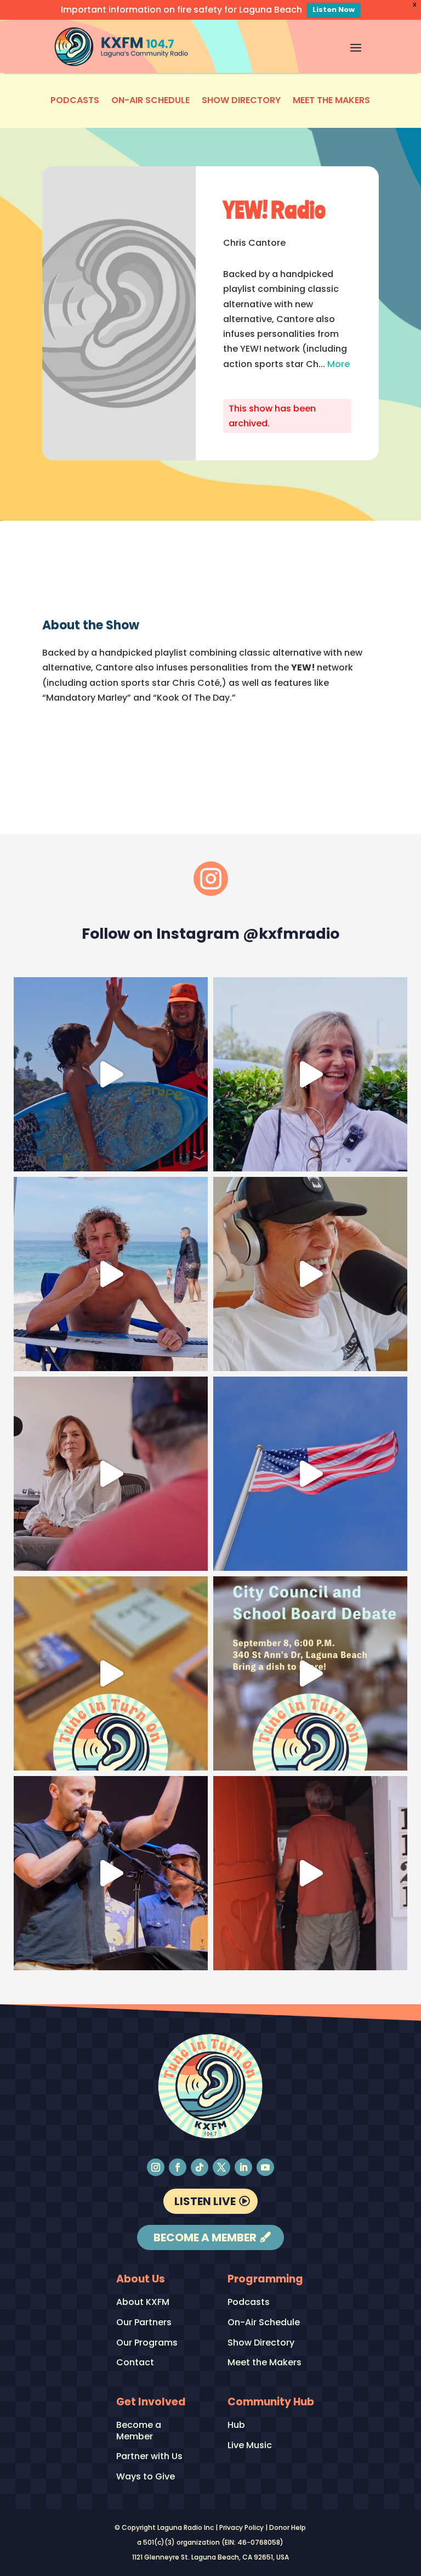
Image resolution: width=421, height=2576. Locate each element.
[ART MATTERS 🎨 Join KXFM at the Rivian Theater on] (111, 1673)
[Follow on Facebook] (178, 2167)
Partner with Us (149, 2457)
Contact (135, 2363)
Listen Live (205, 2201)
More (338, 364)
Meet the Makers (331, 102)
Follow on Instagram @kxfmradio (210, 934)
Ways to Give (146, 2477)
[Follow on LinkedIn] (243, 2167)
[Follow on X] (221, 2167)
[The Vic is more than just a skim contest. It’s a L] (111, 1274)
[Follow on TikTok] (200, 2167)
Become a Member (205, 2237)
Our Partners (144, 2323)
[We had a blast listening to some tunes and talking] (111, 1474)
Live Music (250, 2446)
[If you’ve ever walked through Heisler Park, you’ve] (310, 1474)
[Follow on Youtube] (265, 2167)
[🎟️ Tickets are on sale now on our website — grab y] (310, 1074)
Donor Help (288, 2527)
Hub (236, 2425)
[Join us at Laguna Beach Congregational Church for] (310, 1673)
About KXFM (143, 2302)
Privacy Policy (241, 2527)
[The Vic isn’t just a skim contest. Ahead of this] (111, 1074)
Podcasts (75, 102)
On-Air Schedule (150, 102)
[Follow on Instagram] (156, 2167)
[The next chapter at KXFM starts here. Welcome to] (310, 1873)
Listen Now (334, 10)
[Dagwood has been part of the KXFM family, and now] (310, 1274)
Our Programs (147, 2343)
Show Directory (241, 102)
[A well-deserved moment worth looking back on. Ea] (111, 1873)
